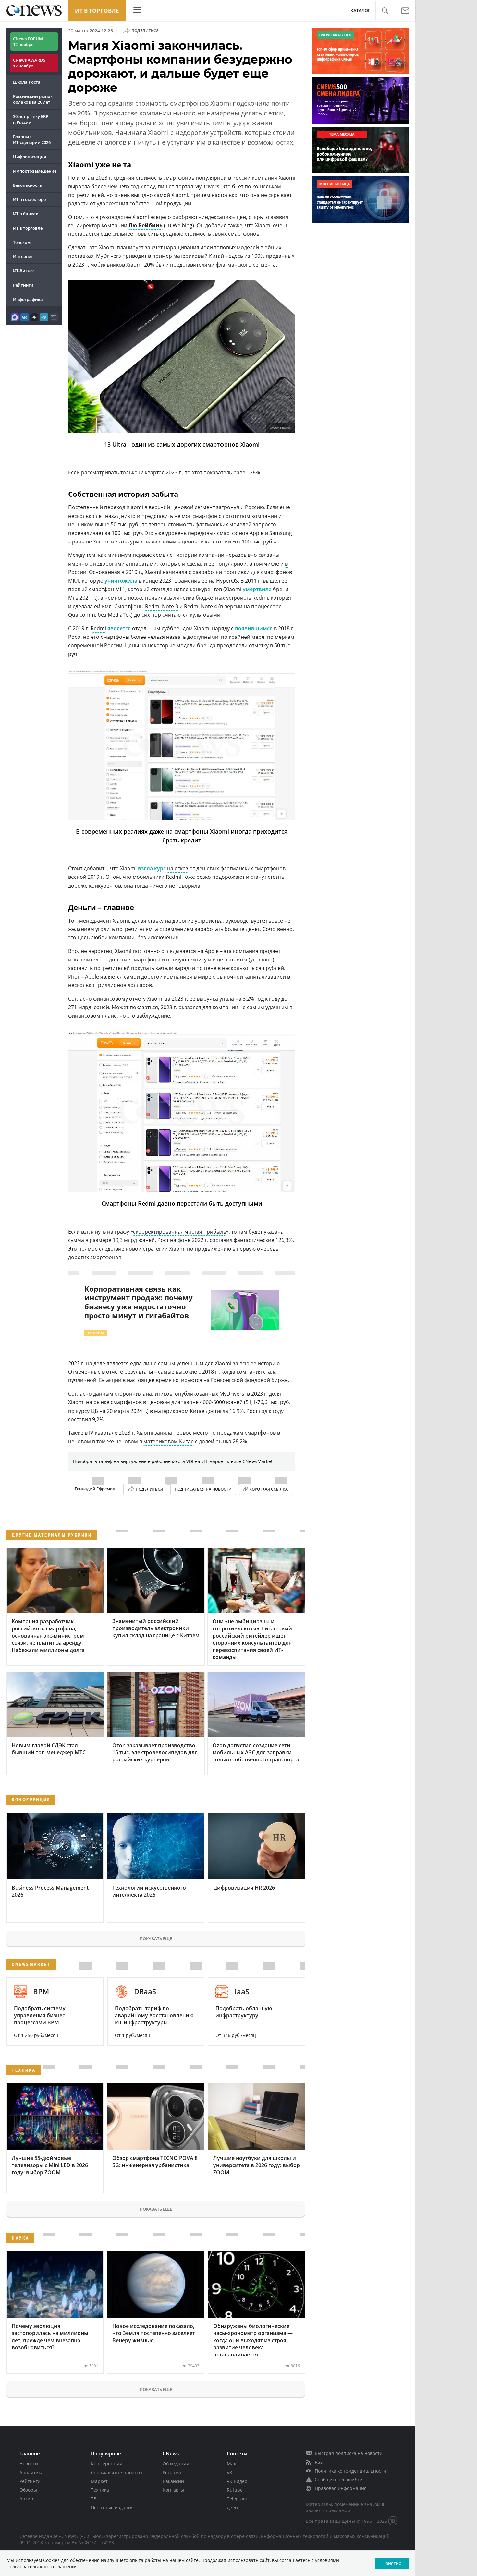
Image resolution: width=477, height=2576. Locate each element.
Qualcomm (82, 615)
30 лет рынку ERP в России (31, 119)
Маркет (99, 2481)
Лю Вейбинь (146, 225)
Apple (212, 951)
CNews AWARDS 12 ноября (29, 63)
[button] (385, 11)
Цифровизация (30, 157)
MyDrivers (109, 256)
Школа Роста (27, 82)
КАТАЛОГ (360, 11)
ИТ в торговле (97, 11)
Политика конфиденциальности (350, 2471)
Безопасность (27, 185)
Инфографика (28, 299)
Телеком (22, 242)
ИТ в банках (25, 214)
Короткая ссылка (269, 1489)
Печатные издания (112, 2507)
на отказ (178, 868)
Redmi (98, 628)
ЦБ (94, 1411)
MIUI (74, 581)
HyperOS (227, 581)
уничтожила (121, 581)
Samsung (281, 533)
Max (231, 2464)
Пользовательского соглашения (42, 2566)
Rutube (235, 2490)
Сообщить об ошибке (338, 2480)
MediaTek (119, 615)
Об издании (176, 2464)
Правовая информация (341, 2488)
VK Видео (237, 2481)
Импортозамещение (35, 171)
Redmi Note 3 (162, 606)
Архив (26, 2499)
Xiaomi (287, 178)
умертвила (257, 589)
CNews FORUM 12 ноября (28, 42)
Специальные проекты (117, 2472)
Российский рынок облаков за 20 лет (33, 99)
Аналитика (31, 2472)
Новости (29, 2464)
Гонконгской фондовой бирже (249, 1380)
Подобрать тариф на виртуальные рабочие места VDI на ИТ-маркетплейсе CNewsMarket (173, 1461)
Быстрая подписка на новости (349, 2453)
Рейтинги (23, 285)
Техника (100, 2490)
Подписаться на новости (203, 1489)
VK (230, 2472)
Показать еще (156, 1938)
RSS (319, 2462)
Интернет (23, 256)
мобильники (149, 877)
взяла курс (152, 868)
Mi (71, 598)
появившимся (254, 628)
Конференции (107, 2464)
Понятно (392, 2563)
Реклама (172, 2472)
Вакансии (173, 2481)
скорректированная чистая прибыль (180, 1232)
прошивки (236, 572)
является (119, 628)
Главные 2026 (32, 139)
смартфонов (179, 178)
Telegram (237, 2499)
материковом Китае (169, 1441)
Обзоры (28, 2490)
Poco (74, 637)
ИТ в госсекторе (29, 199)
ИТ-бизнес (24, 271)
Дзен (232, 2507)
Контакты (173, 2490)
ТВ (94, 2499)
